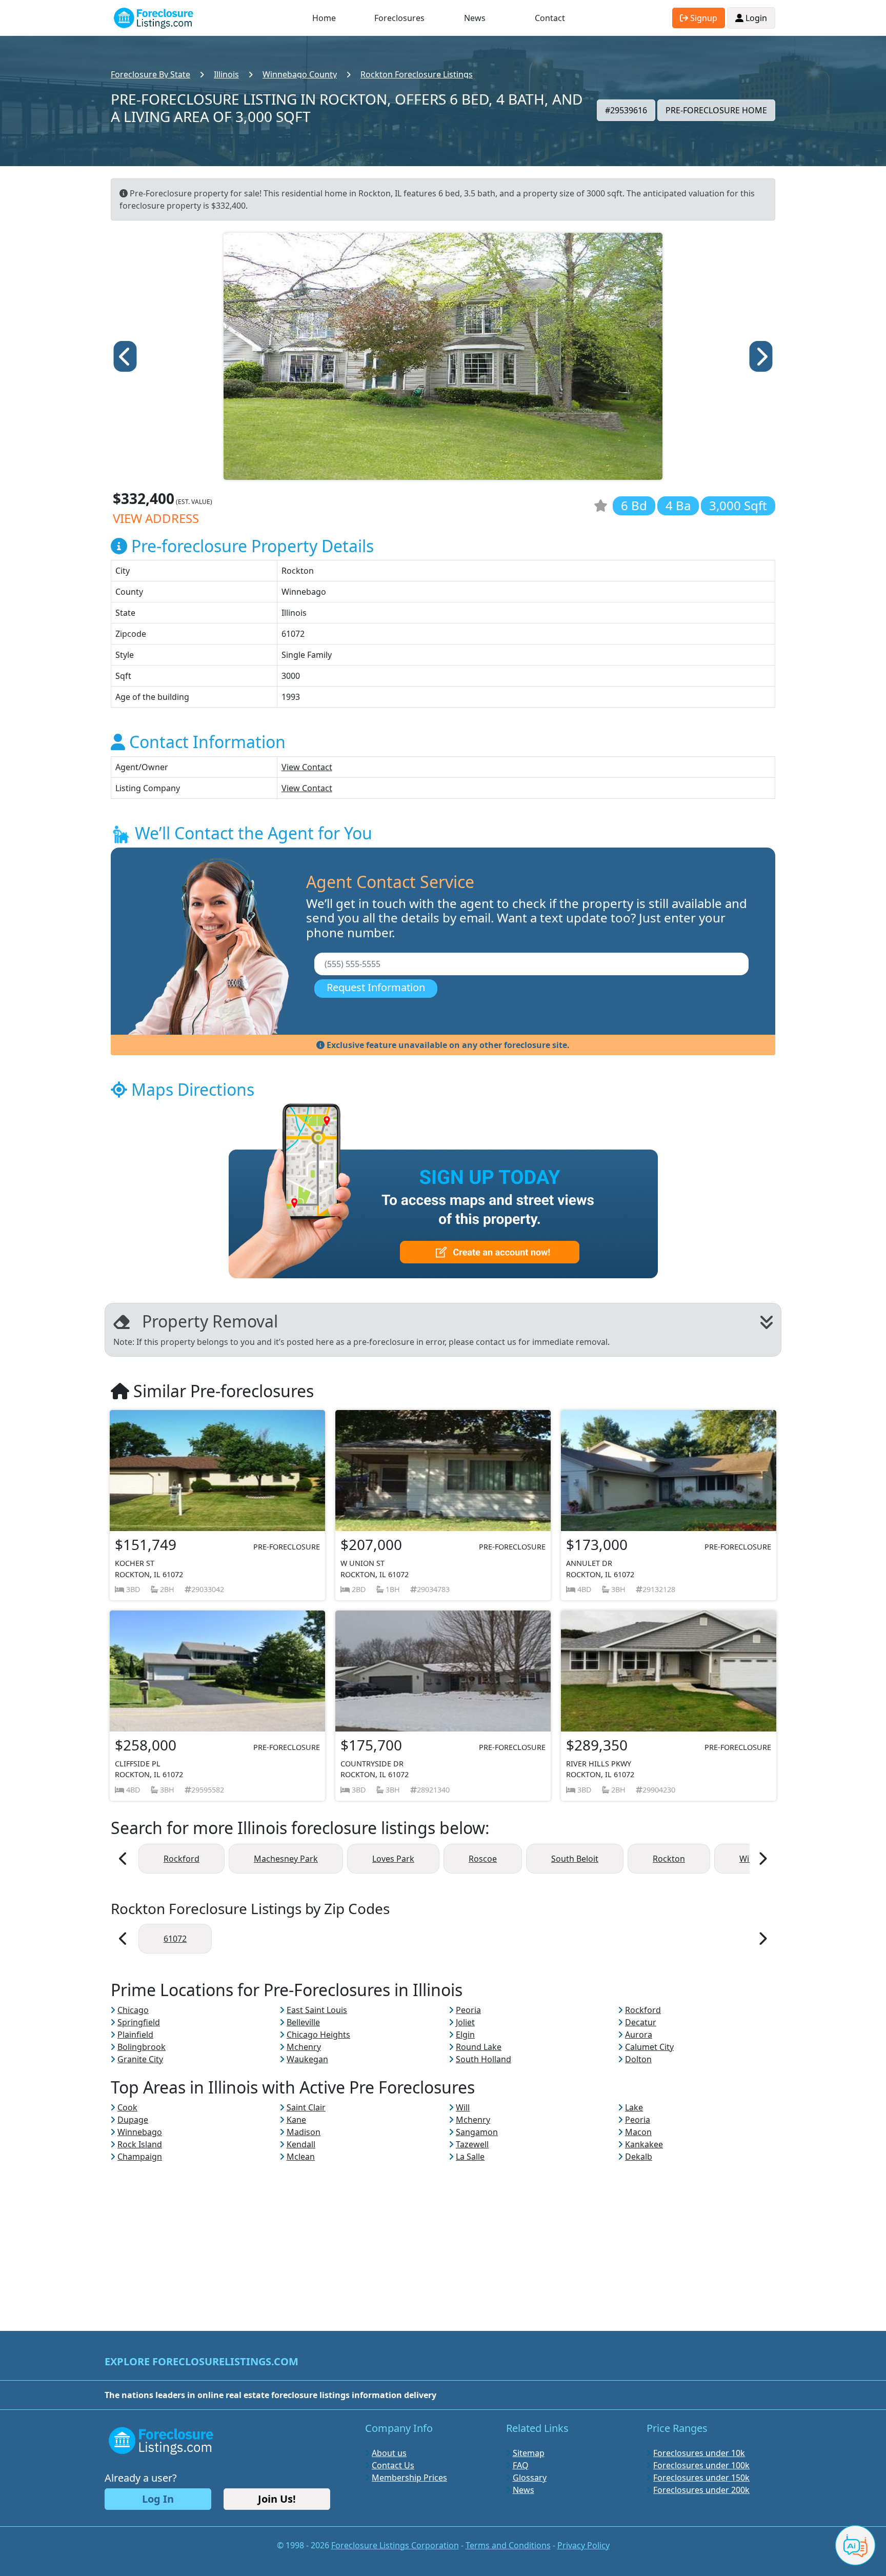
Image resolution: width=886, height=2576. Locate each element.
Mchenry (304, 2047)
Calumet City (649, 2047)
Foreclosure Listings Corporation (395, 2545)
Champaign (140, 2157)
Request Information (376, 987)
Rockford (182, 1859)
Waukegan (307, 2059)
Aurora (639, 2035)
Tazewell (472, 2144)
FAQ (521, 2465)
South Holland (484, 2059)
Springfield (139, 2022)
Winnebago (140, 2132)
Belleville (303, 2022)
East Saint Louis (317, 2010)
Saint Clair (306, 2107)
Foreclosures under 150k (701, 2478)
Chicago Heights (318, 2035)
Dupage (133, 2120)
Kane (296, 2120)
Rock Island (140, 2144)
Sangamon (477, 2132)
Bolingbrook (142, 2047)
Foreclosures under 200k (701, 2490)
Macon (638, 2132)
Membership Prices (409, 2478)
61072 (175, 1939)
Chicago (133, 2010)
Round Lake (479, 2047)
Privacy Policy (583, 2545)
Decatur (641, 2022)
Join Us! (277, 2499)
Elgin (465, 2035)
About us (389, 2453)
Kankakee (644, 2144)
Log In (158, 2499)
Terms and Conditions (508, 2545)
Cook (127, 2107)
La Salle (470, 2157)
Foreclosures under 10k (699, 2453)
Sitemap (529, 2453)
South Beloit (575, 1859)
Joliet (465, 2022)
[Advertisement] (443, 2235)
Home (324, 18)
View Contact (307, 767)
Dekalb (639, 2157)
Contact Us (393, 2465)
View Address (156, 518)
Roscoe (483, 1859)
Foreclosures (399, 18)
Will (463, 2107)
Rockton (669, 1859)
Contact (550, 18)
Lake (634, 2107)
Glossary (530, 2478)
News (475, 18)
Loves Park (393, 1859)
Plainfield (135, 2035)
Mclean (301, 2157)
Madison (304, 2132)
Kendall (301, 2144)
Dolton (638, 2059)
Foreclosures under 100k (701, 2465)
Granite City (140, 2059)
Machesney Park (286, 1859)
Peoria (468, 2010)
